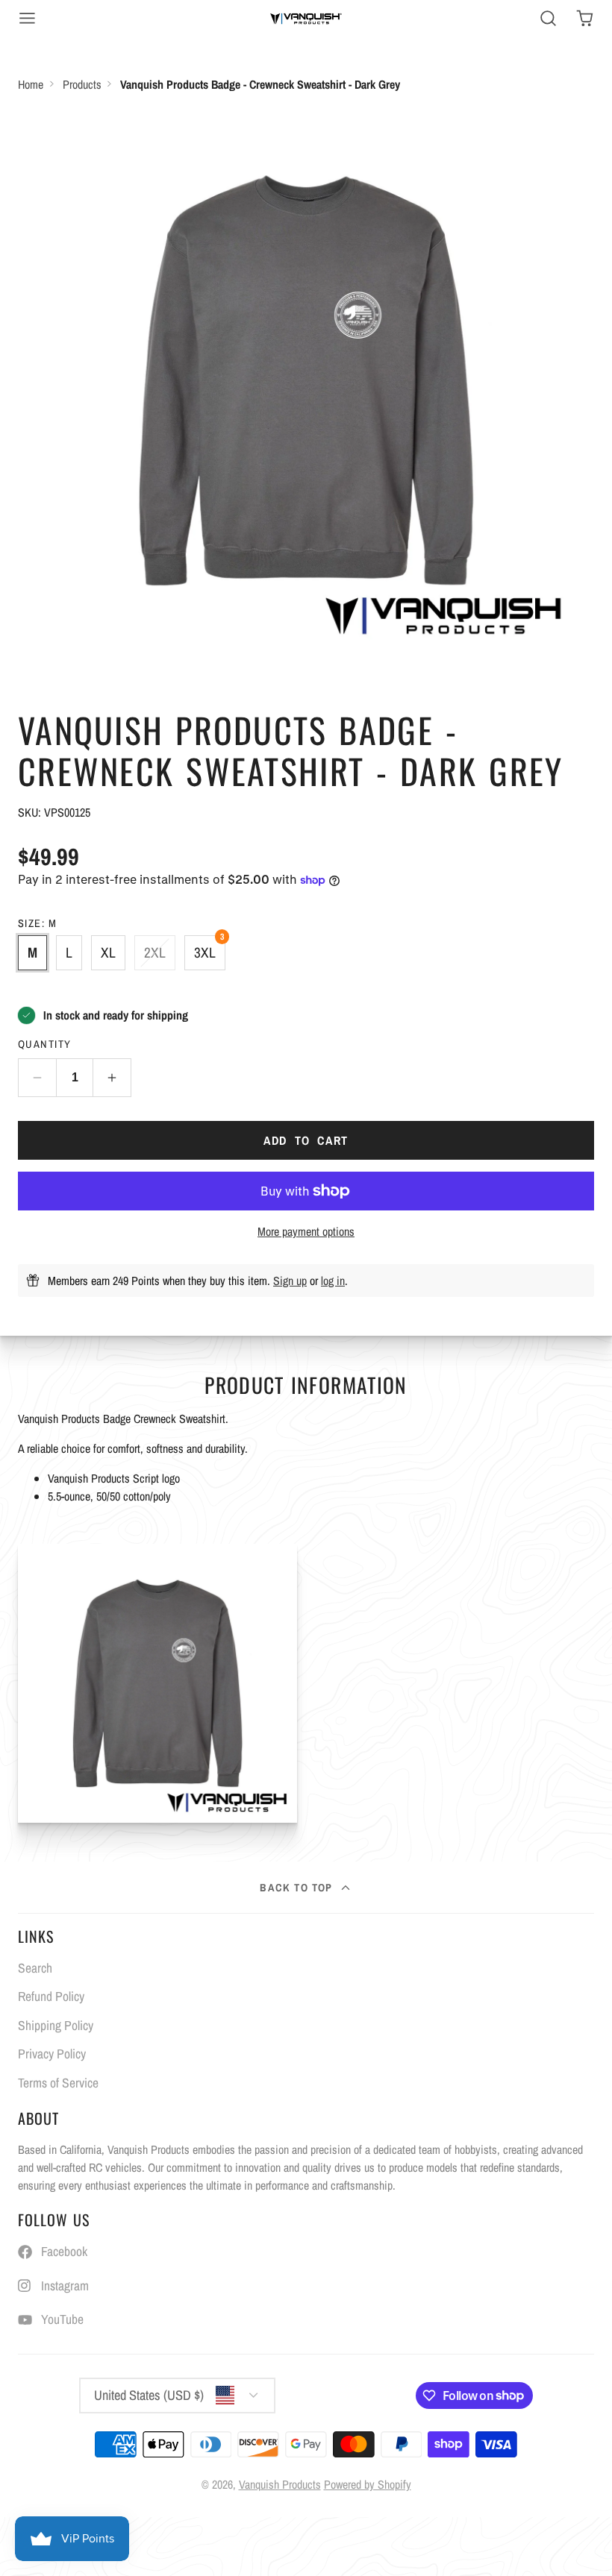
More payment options (306, 1231)
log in (333, 1281)
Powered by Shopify (368, 2484)
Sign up (290, 1281)
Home (31, 84)
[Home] (306, 18)
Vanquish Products (280, 2484)
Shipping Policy (56, 2025)
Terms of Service (58, 2083)
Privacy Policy (52, 2054)
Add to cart (306, 1140)
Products (82, 84)
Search (35, 1968)
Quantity (45, 1044)
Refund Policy (51, 1996)
